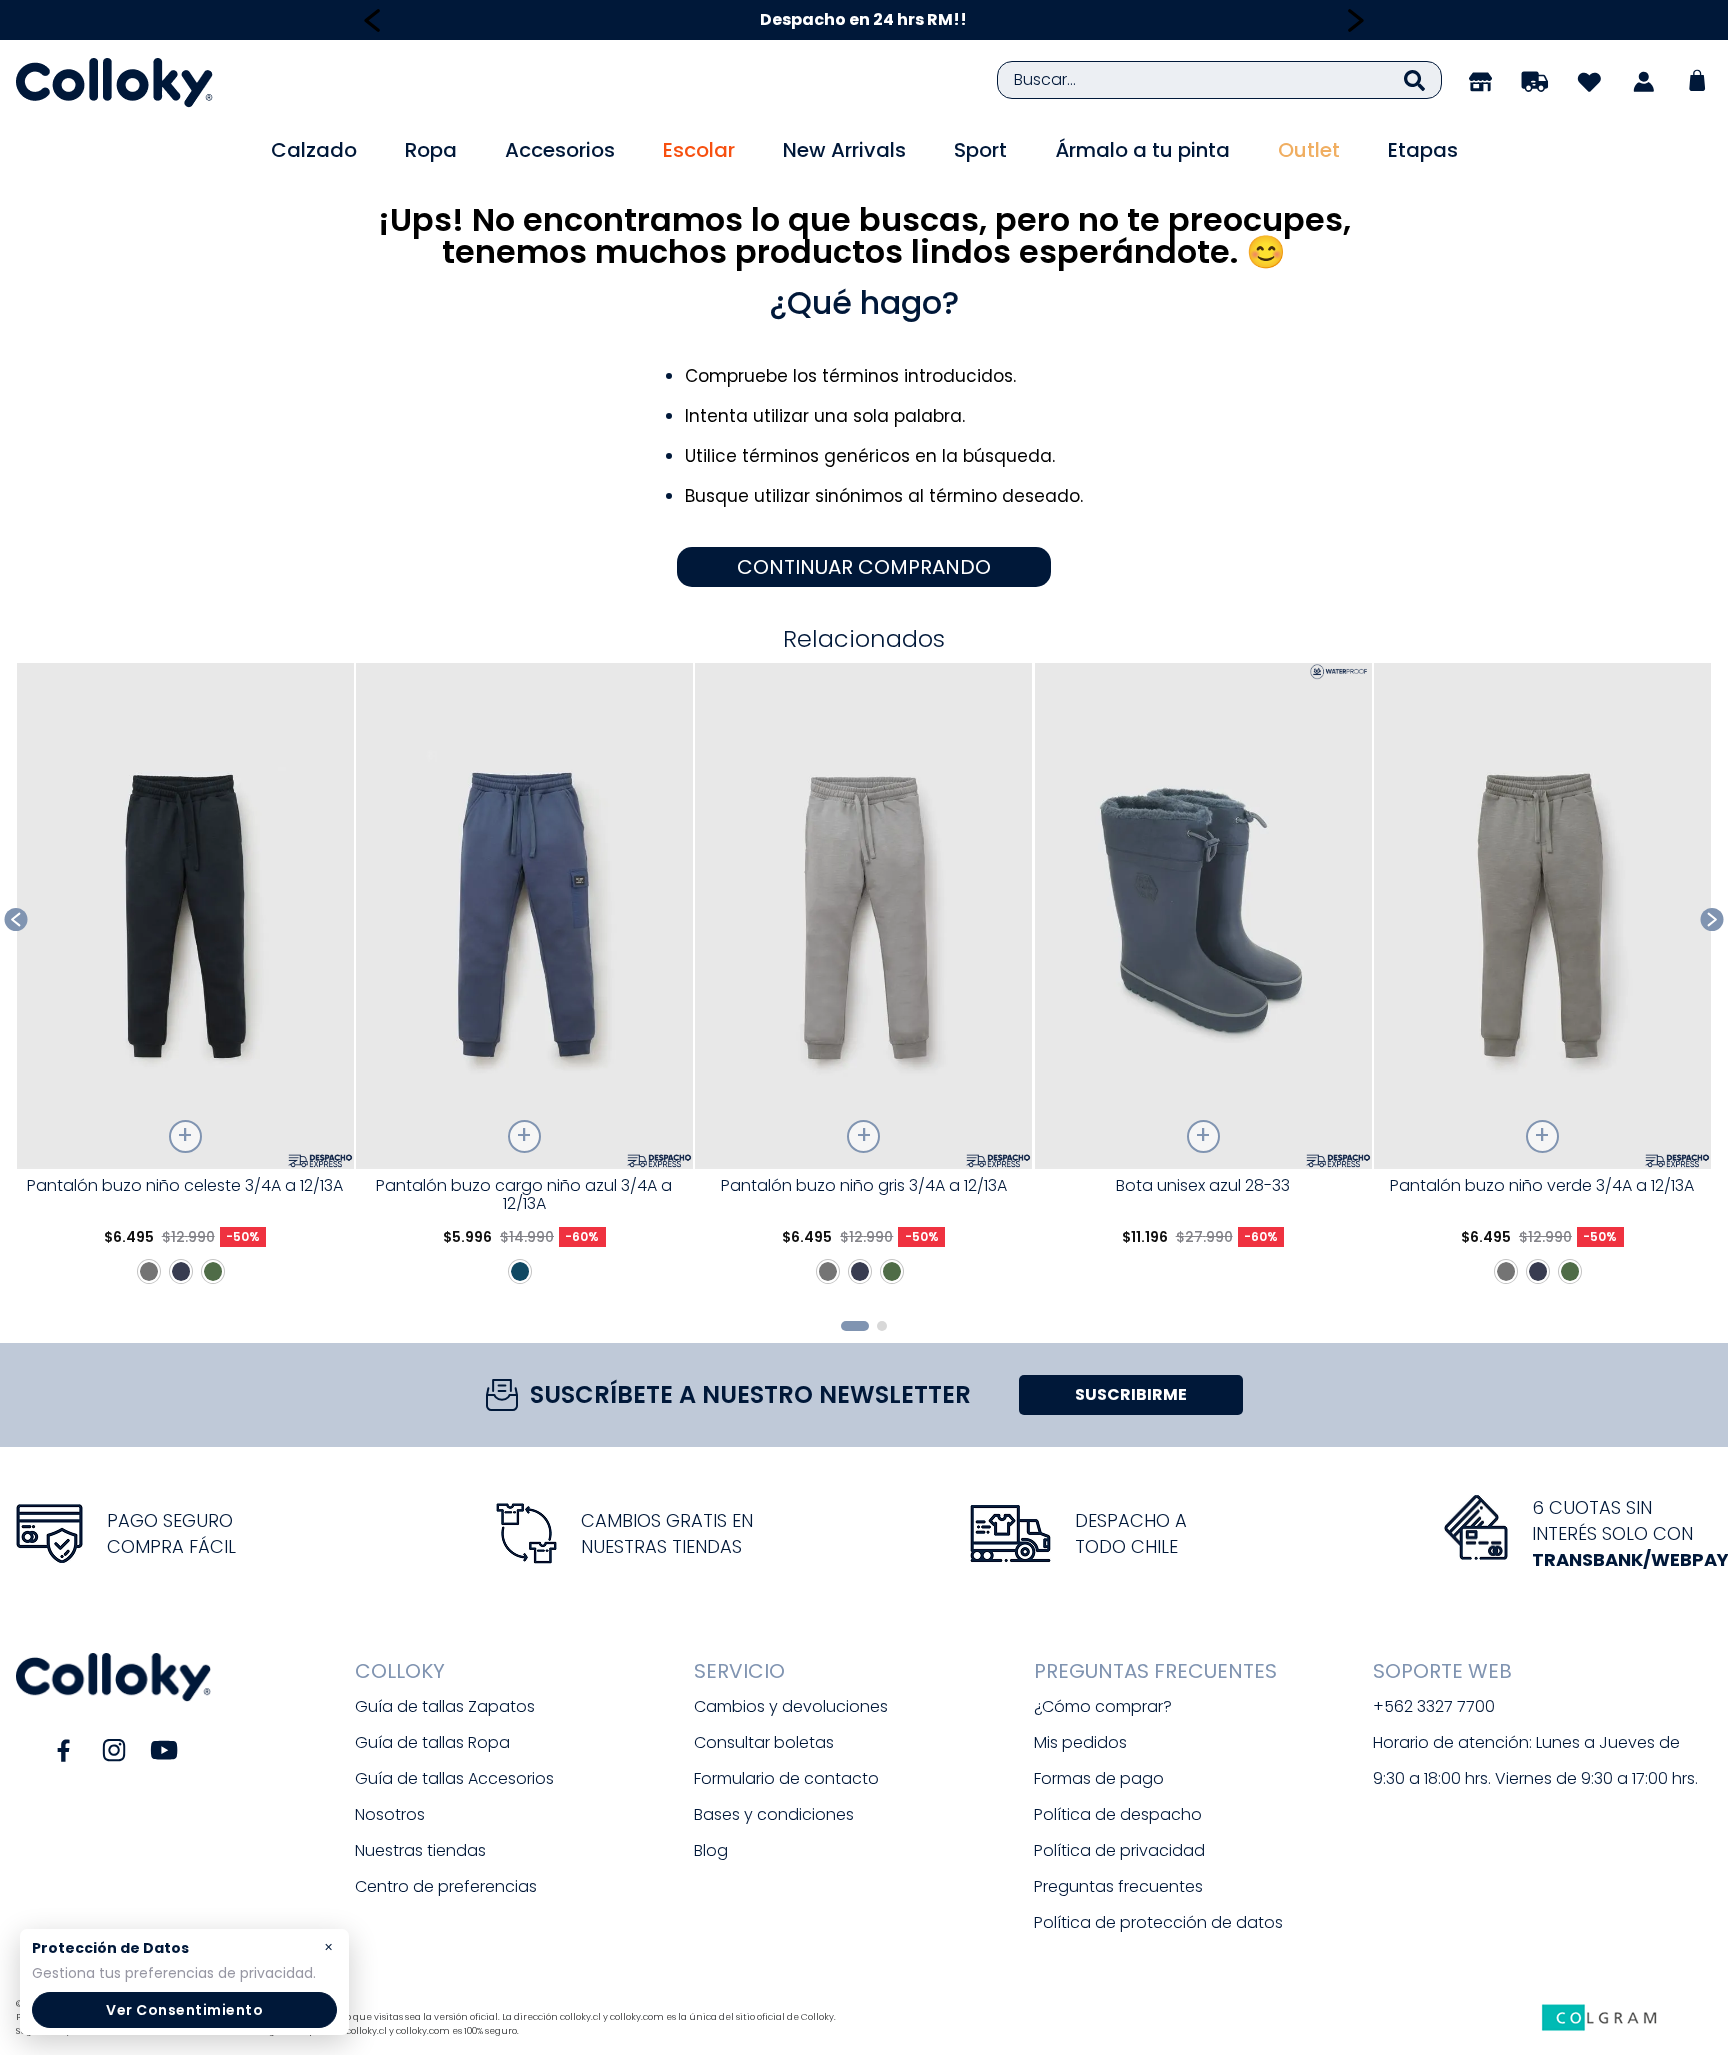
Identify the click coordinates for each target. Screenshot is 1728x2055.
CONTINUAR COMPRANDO (864, 567)
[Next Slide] (1355, 20)
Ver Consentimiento (184, 2010)
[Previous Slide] (372, 20)
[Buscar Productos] (1414, 80)
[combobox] (1219, 80)
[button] (855, 1326)
